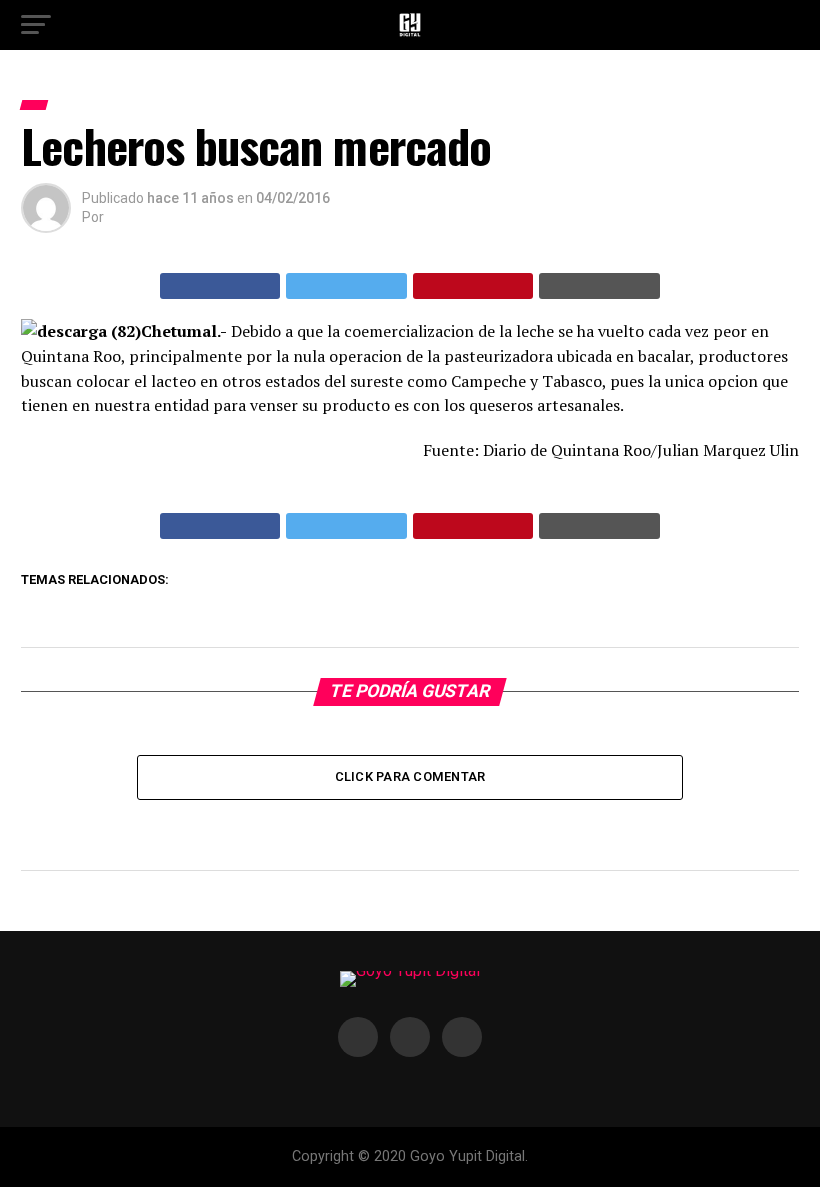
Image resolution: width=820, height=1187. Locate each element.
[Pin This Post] (473, 286)
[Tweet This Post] (346, 286)
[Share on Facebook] (220, 286)
